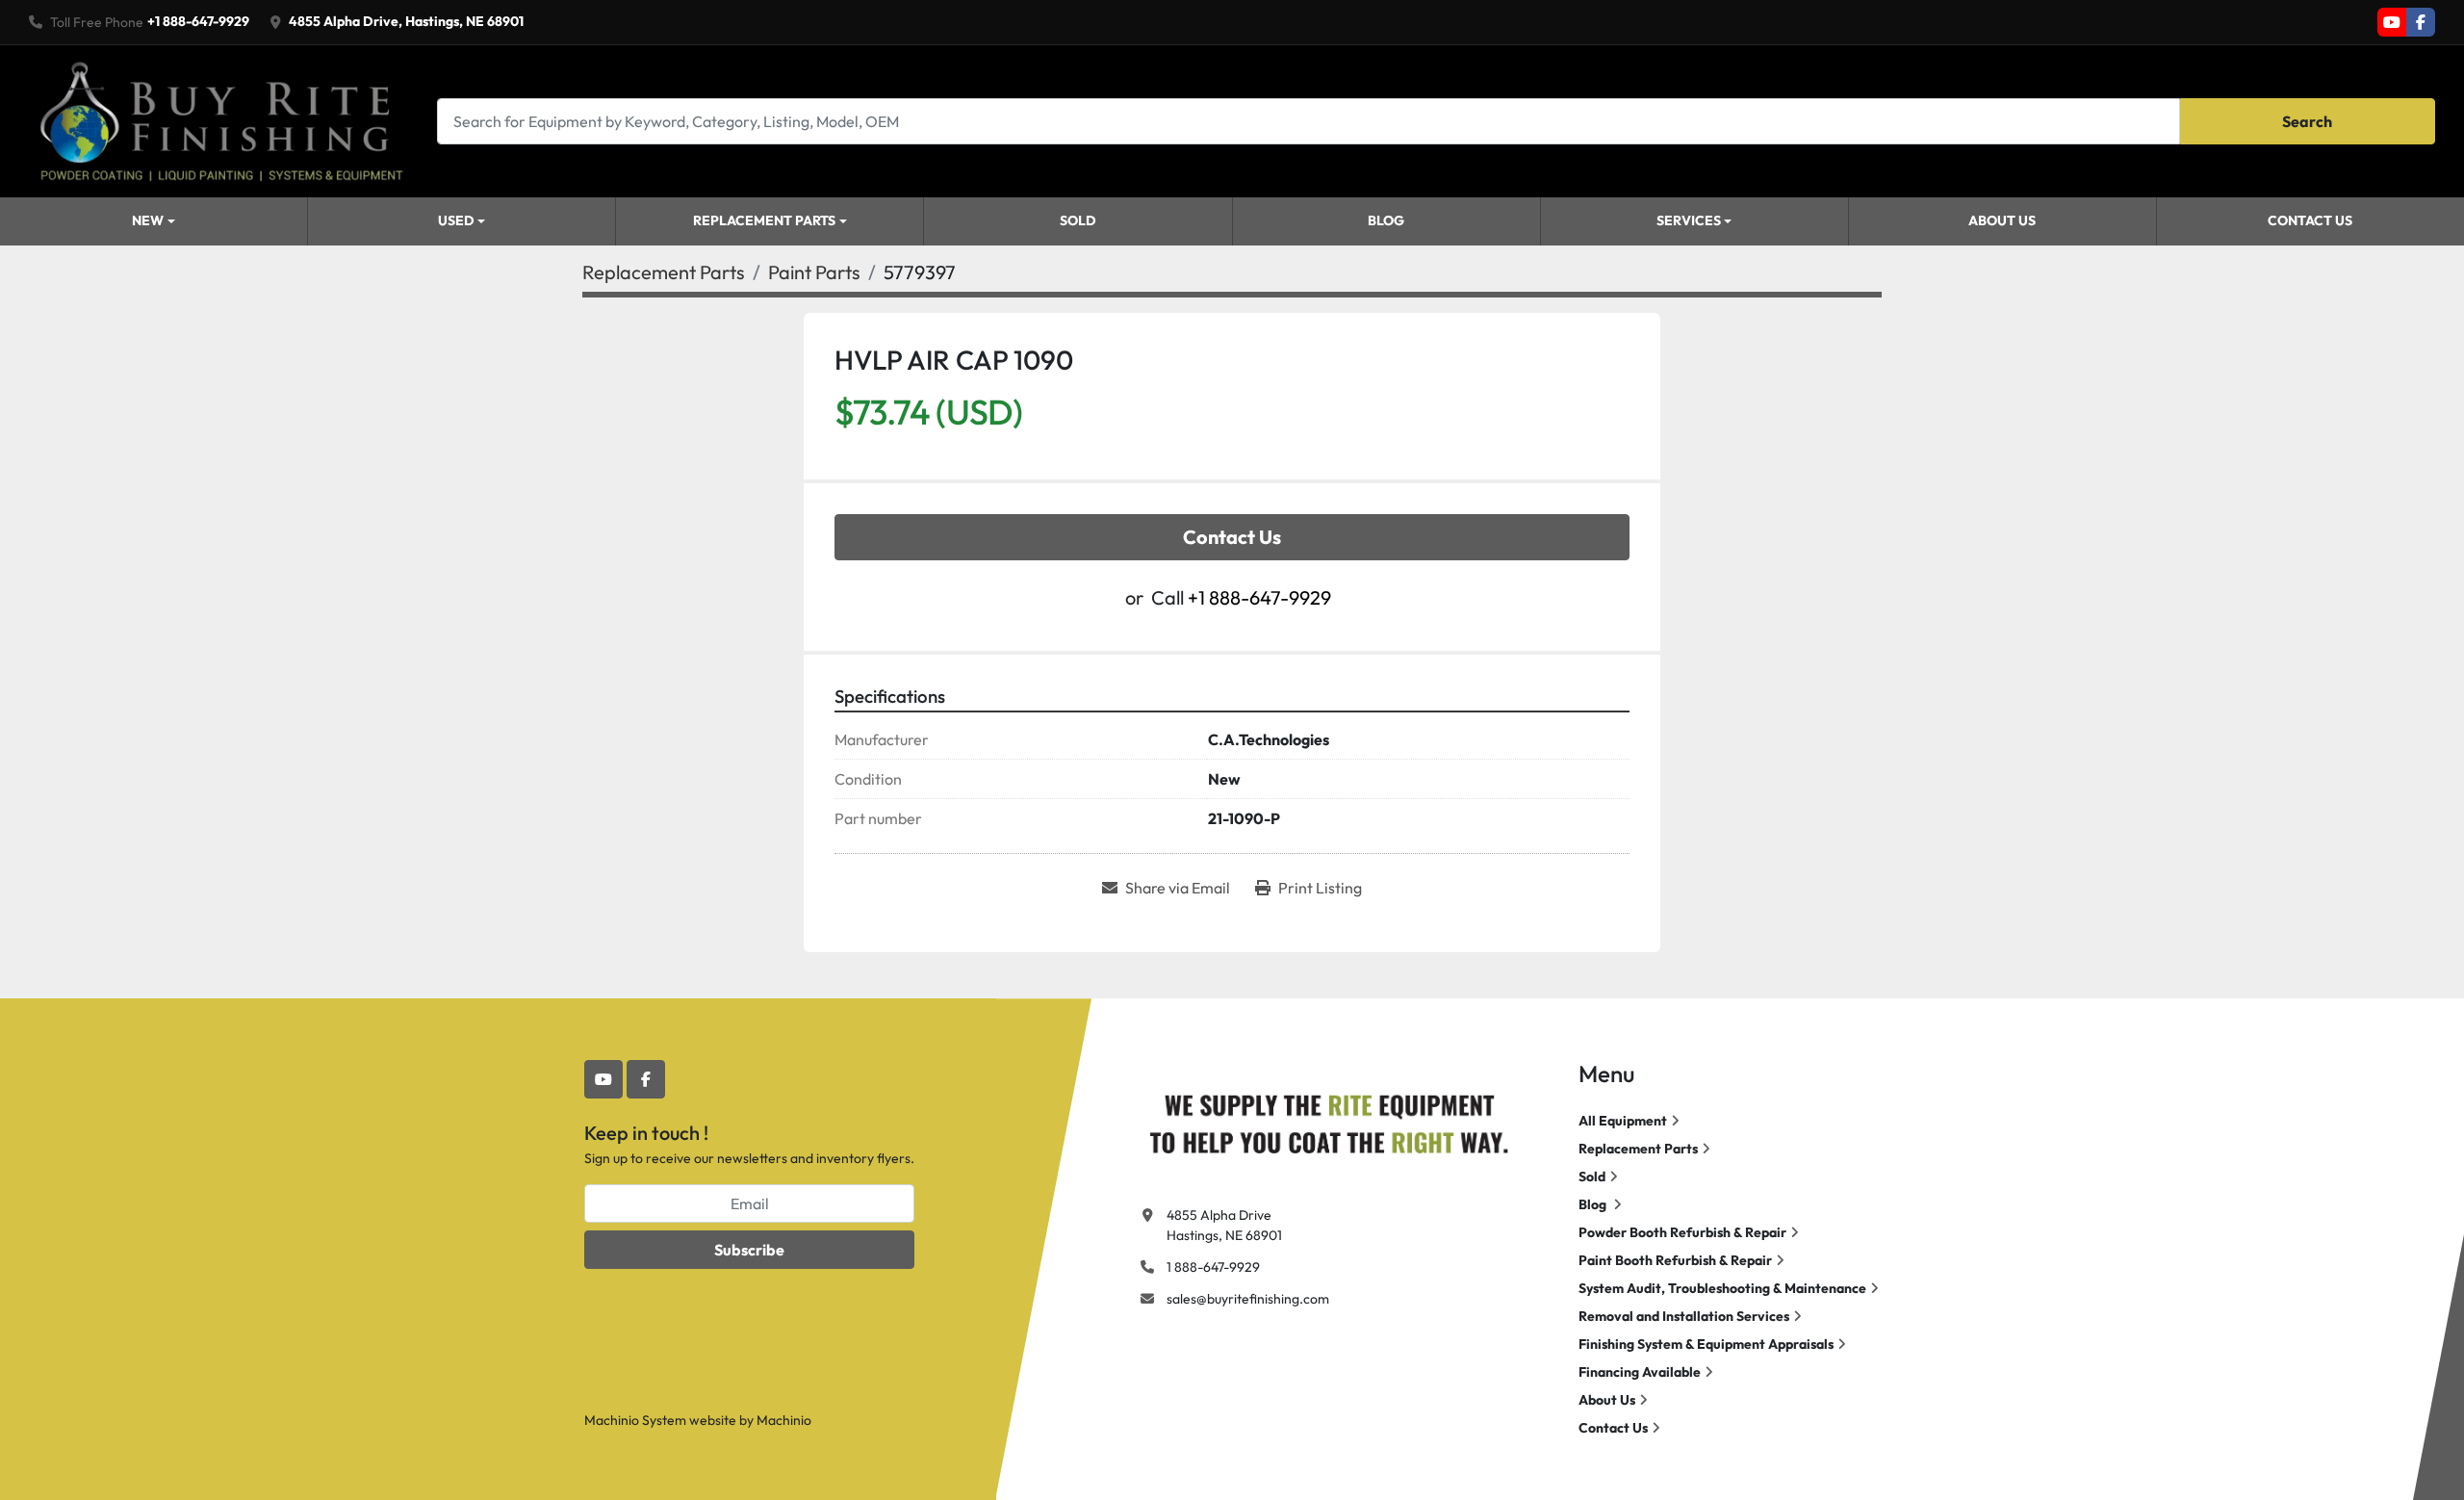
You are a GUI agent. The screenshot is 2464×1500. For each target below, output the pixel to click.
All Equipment (1623, 1121)
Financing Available (1640, 1372)
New (148, 220)
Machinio (784, 1420)
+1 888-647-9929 (198, 21)
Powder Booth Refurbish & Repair (1682, 1232)
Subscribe (749, 1250)
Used (456, 220)
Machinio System (635, 1420)
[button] (154, 221)
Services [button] (1689, 220)
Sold (1078, 220)
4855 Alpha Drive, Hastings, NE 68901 (406, 21)
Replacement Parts (764, 220)
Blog (1386, 220)
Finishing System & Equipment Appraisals (1706, 1344)
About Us (2002, 220)
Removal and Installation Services (1684, 1316)
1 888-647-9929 (1213, 1267)
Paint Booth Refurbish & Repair (1675, 1260)
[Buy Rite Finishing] (1328, 1120)
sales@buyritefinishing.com (1248, 1299)
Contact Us (2310, 220)
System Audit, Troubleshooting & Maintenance (1722, 1288)
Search (2307, 121)
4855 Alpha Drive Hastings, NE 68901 (1224, 1225)
